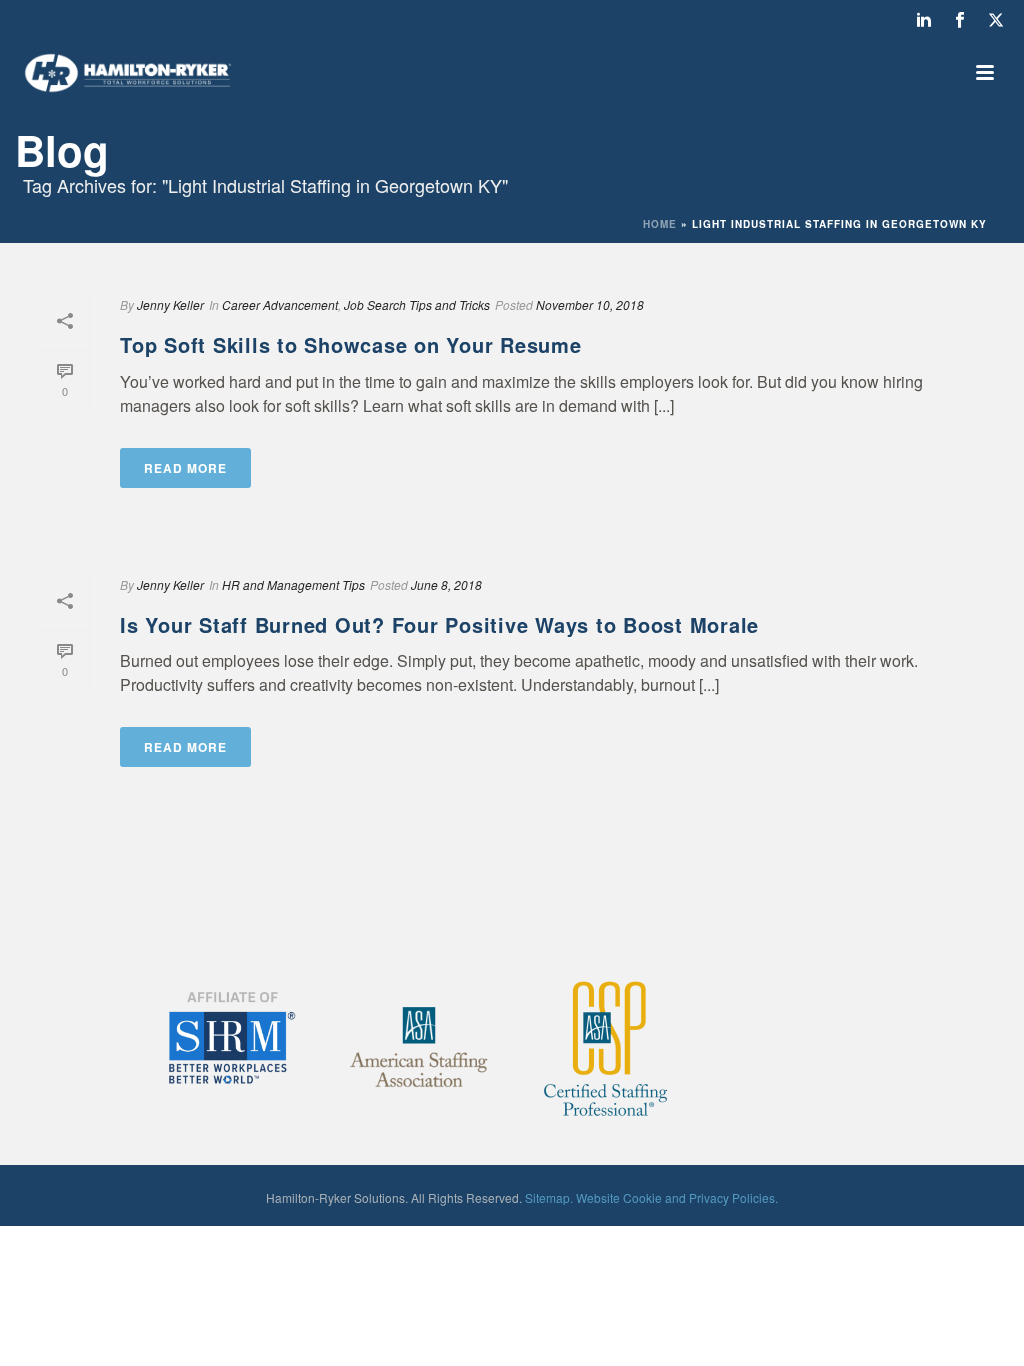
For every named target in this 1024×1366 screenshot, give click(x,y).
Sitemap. (549, 1197)
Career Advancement (280, 304)
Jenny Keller (170, 304)
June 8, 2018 (446, 584)
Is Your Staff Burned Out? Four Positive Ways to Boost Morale (439, 624)
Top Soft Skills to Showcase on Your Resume (351, 344)
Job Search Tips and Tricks (417, 304)
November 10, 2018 (590, 304)
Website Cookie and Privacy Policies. (677, 1197)
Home (660, 224)
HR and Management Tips (293, 584)
